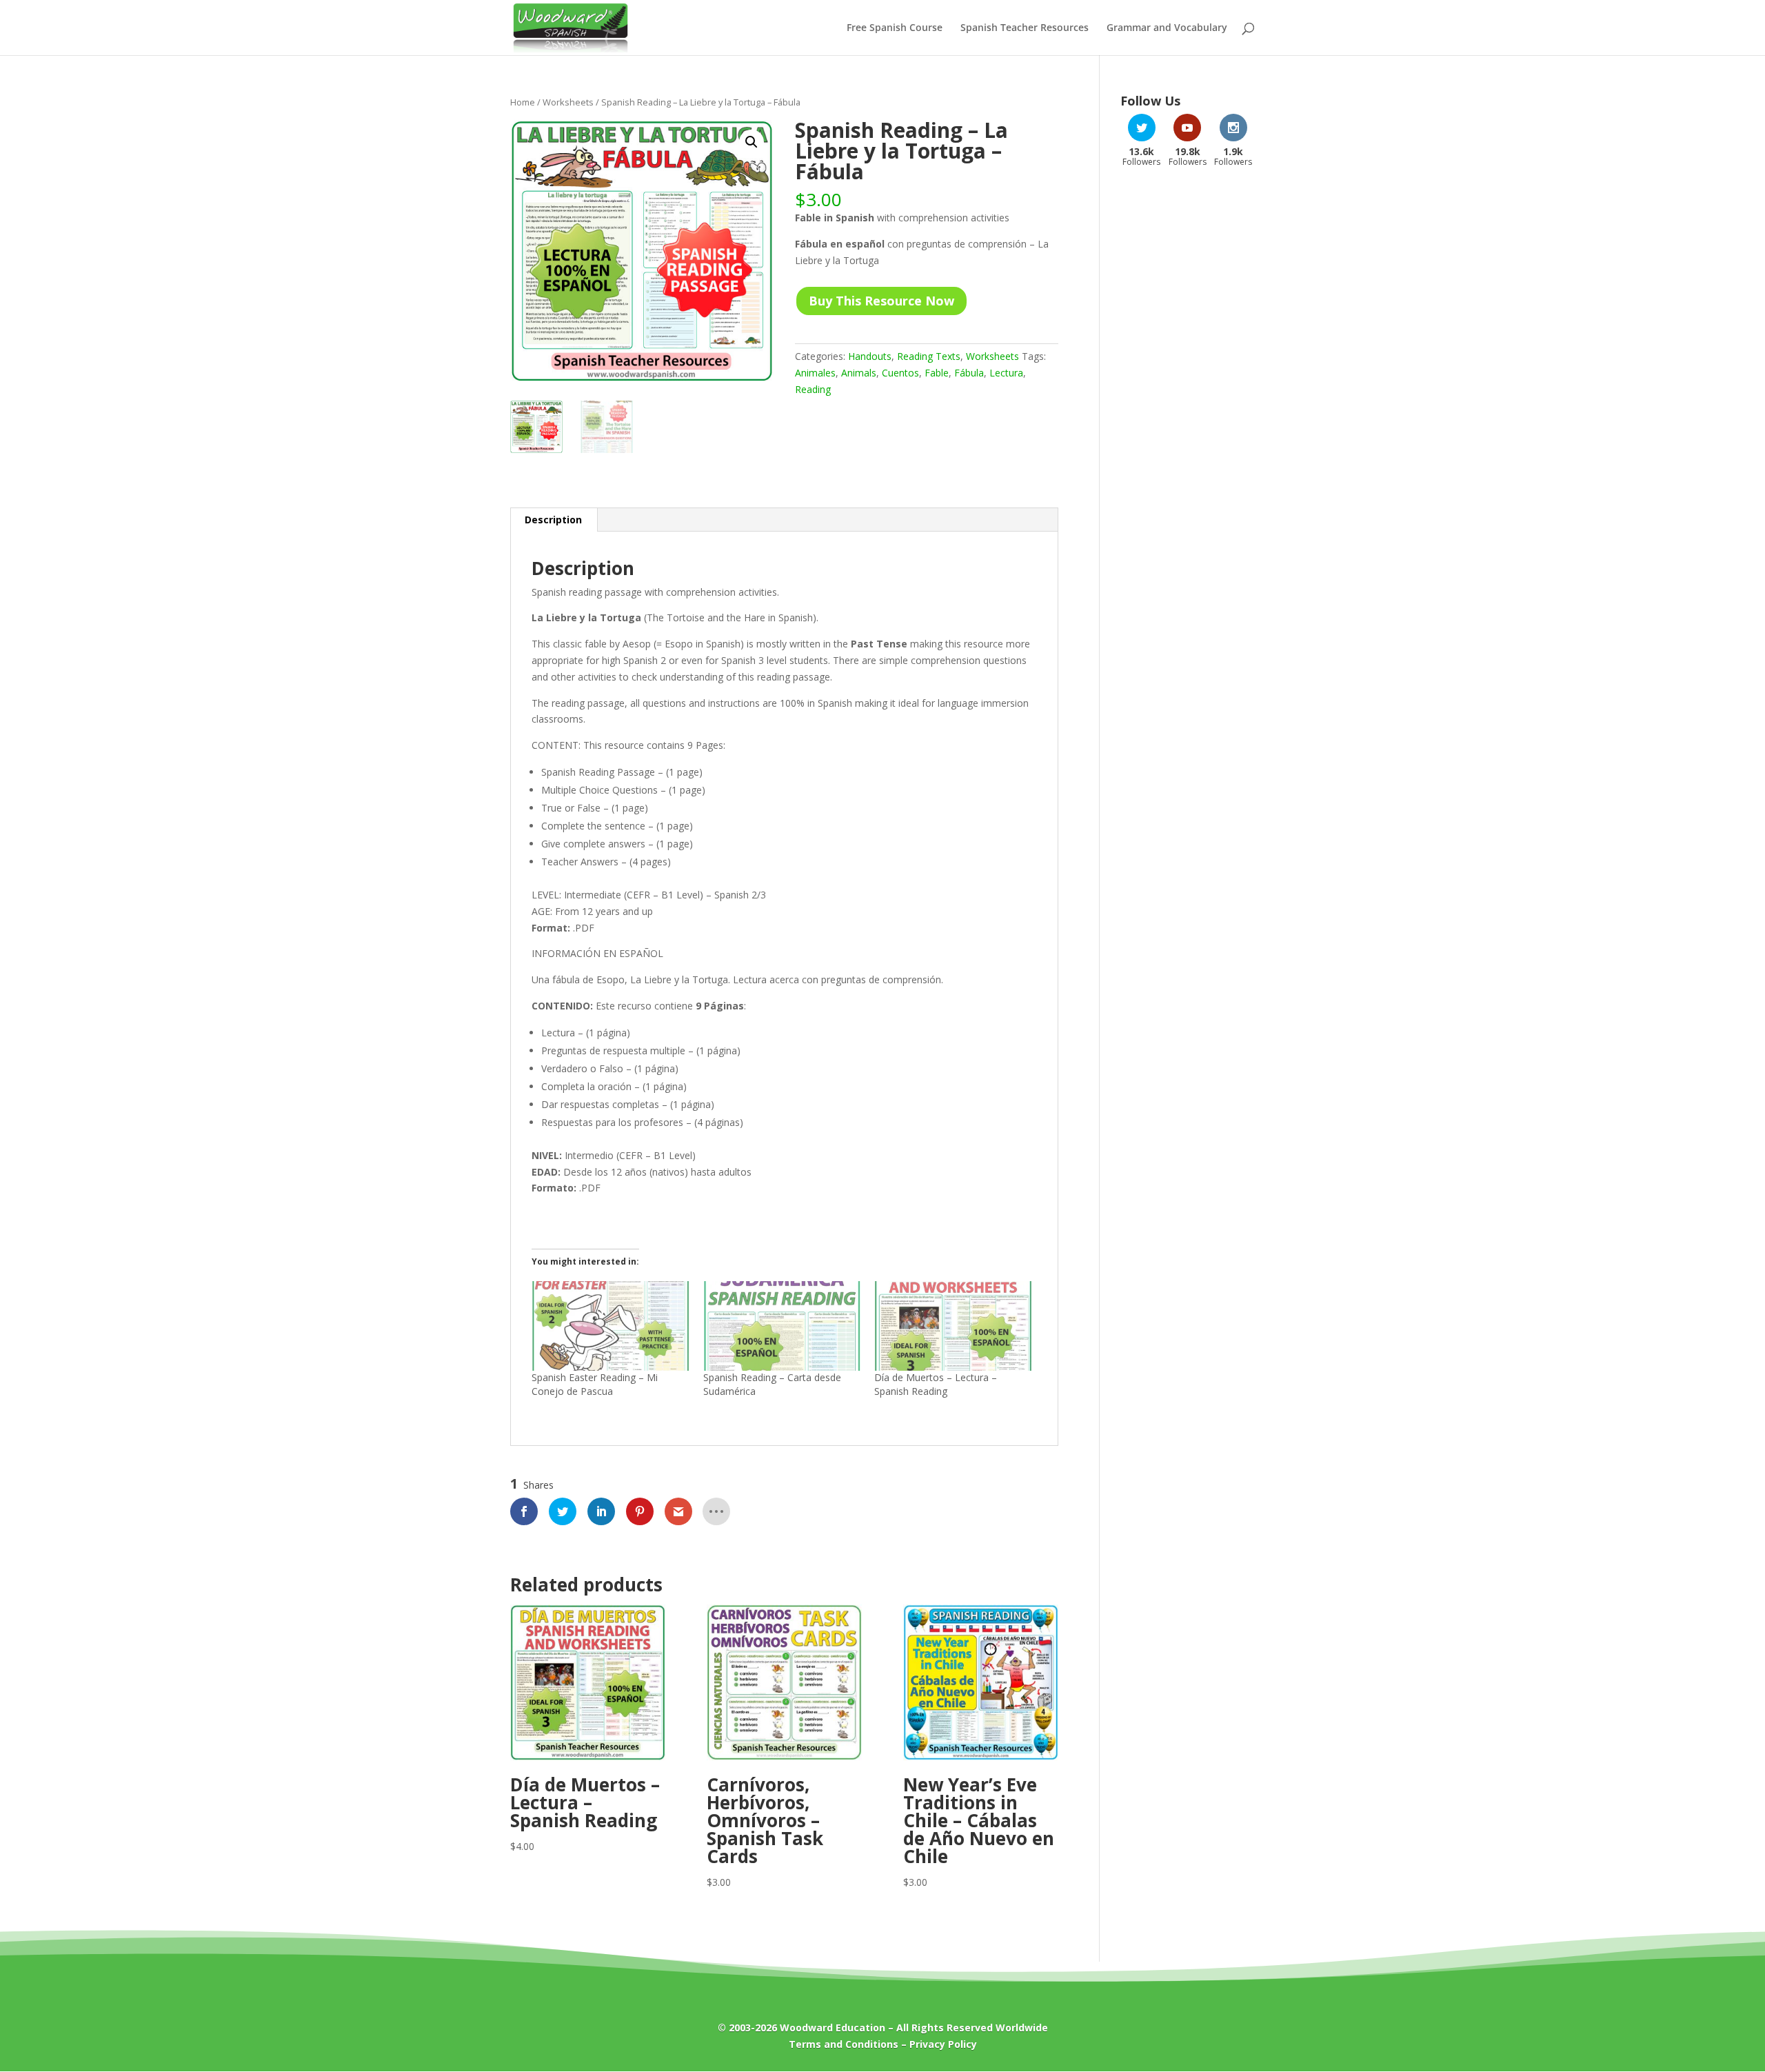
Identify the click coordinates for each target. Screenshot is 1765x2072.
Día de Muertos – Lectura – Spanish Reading (936, 1384)
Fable (937, 373)
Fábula (969, 373)
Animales (815, 373)
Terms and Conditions (844, 2044)
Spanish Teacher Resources (1025, 28)
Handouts (870, 356)
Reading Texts (929, 356)
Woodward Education (833, 2028)
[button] (752, 142)
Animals (859, 373)
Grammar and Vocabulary (1167, 28)
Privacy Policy (943, 2044)
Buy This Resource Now (881, 301)
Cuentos (900, 373)
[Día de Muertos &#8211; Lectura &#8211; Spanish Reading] (953, 1326)
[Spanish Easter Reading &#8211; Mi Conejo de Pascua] (611, 1326)
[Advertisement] (1188, 399)
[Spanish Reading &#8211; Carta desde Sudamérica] (782, 1326)
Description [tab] (553, 520)
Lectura (1006, 373)
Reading (813, 389)
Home (523, 102)
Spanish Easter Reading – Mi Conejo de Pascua (595, 1384)
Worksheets (568, 102)
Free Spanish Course (895, 28)
